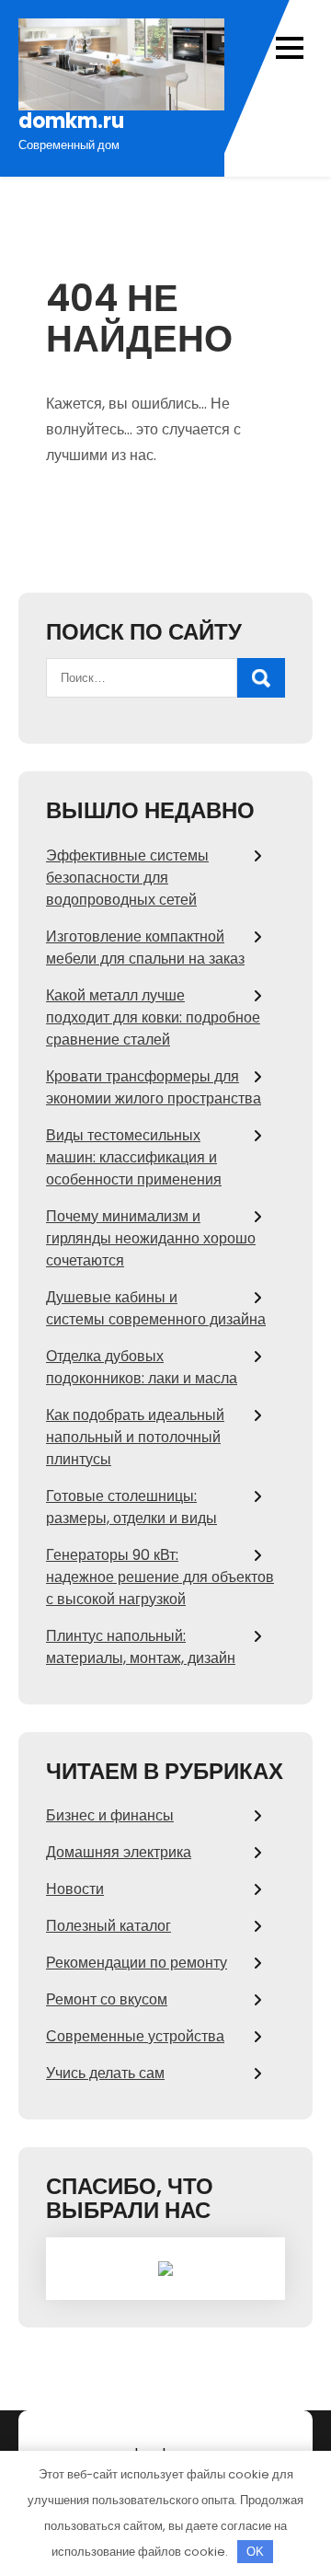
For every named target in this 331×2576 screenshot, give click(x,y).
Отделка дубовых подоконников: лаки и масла (142, 1367)
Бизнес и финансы (110, 1815)
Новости (75, 1889)
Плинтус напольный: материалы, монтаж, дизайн (141, 1647)
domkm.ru (71, 121)
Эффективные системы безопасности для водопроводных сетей (127, 878)
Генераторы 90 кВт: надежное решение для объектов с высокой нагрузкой (160, 1577)
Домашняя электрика (119, 1852)
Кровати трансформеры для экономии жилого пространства (154, 1087)
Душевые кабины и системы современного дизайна (156, 1308)
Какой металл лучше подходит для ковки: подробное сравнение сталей (153, 1017)
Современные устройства (135, 2036)
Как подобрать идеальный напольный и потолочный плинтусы (135, 1437)
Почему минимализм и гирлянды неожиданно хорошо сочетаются (151, 1238)
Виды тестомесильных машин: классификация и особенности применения (134, 1157)
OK (255, 2552)
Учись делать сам (105, 2073)
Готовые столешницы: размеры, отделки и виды (131, 1507)
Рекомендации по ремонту (137, 1963)
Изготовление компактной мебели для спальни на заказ (145, 947)
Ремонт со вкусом (107, 1999)
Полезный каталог (108, 1926)
